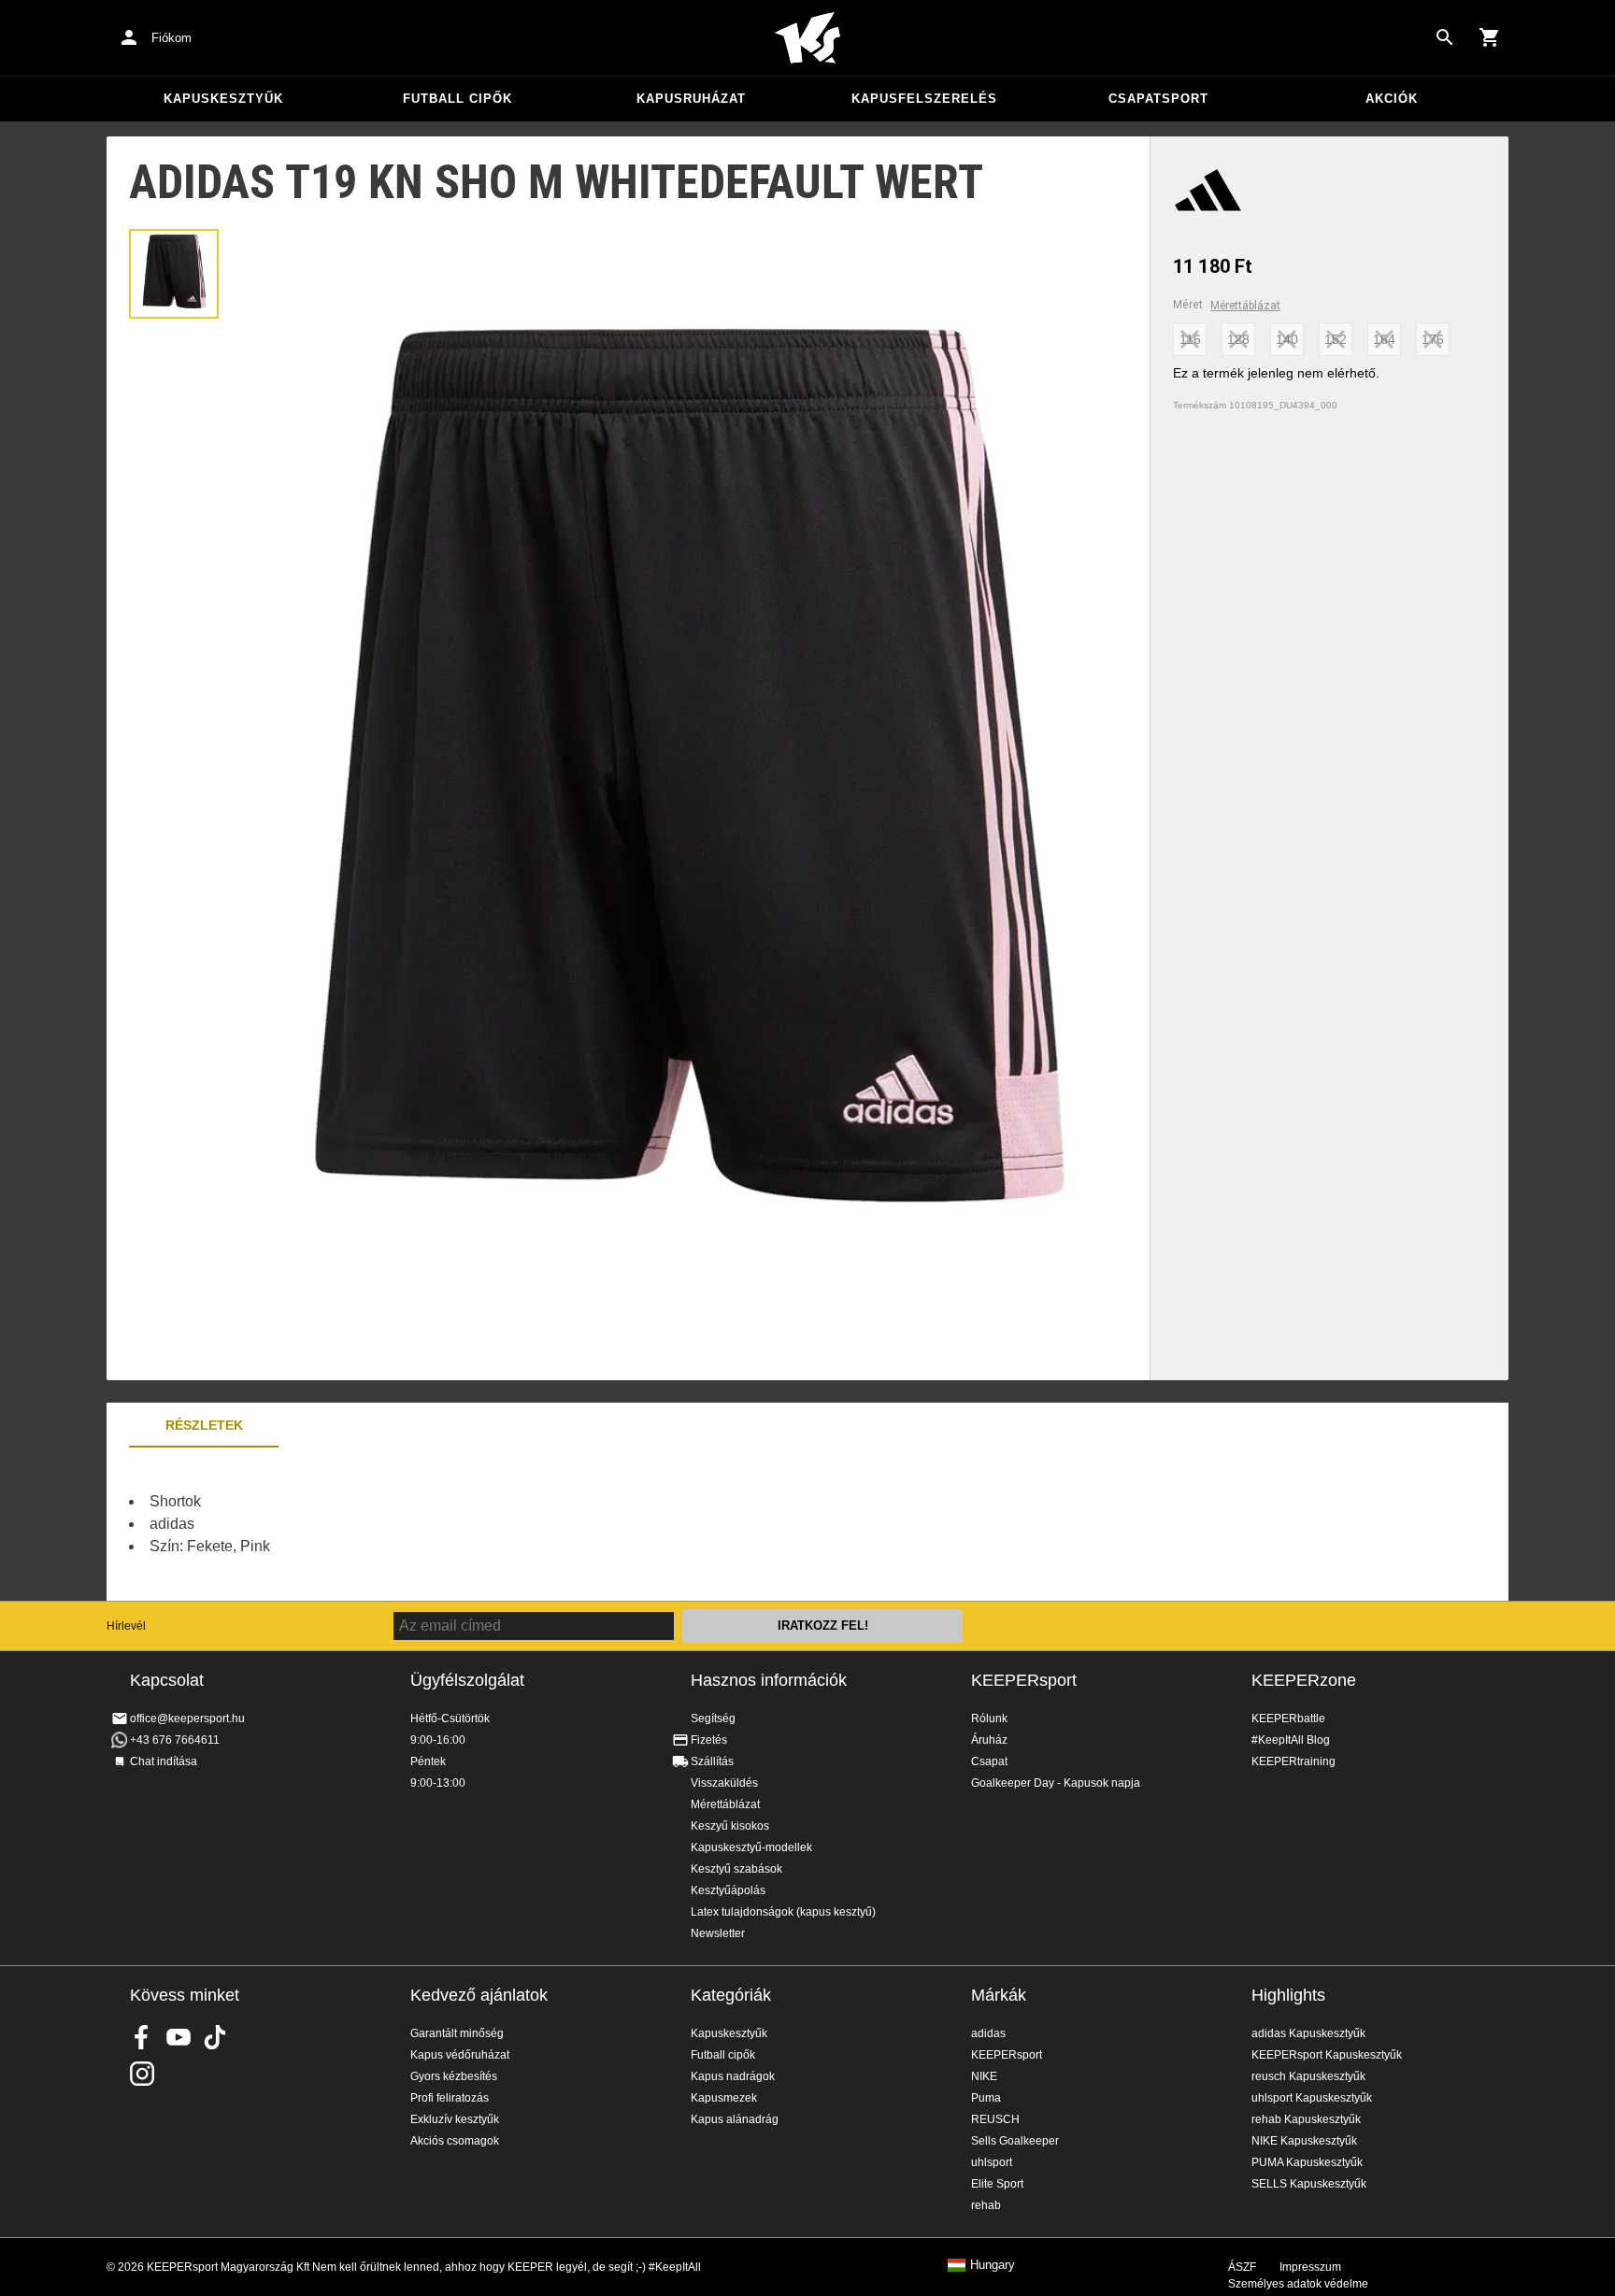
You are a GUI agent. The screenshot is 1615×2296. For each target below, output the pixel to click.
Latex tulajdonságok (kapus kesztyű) (783, 1912)
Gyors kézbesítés (454, 2076)
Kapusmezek (724, 2098)
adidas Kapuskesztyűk (1308, 2033)
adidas (988, 2033)
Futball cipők (457, 99)
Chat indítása (164, 1761)
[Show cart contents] (1490, 37)
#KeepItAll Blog (1291, 1740)
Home (807, 38)
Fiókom (172, 38)
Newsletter (718, 1933)
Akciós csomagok (455, 2141)
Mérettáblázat (1245, 306)
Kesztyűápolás (728, 1890)
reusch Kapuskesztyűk (1308, 2076)
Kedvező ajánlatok (479, 1995)
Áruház (989, 1740)
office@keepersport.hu (187, 1718)
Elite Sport (997, 2184)
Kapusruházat (691, 99)
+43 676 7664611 (175, 1740)
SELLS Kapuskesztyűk (1309, 2184)
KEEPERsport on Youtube (179, 2037)
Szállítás (712, 1761)
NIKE (984, 2076)
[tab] (174, 274)
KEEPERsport (1024, 1680)
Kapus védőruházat (460, 2055)
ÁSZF (1242, 2267)
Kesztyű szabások (736, 1869)
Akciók (1392, 99)
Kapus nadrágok (733, 2076)
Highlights (1288, 1995)
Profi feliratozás (450, 2098)
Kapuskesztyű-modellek (751, 1847)
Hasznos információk (769, 1680)
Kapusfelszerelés (924, 99)
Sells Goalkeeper (1015, 2141)
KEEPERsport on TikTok (215, 2037)
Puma (986, 2098)
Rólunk (989, 1718)
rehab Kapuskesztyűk (1306, 2119)
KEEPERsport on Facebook (142, 2037)
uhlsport (992, 2162)
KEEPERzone (1304, 1680)
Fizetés (709, 1740)
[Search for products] (1445, 37)
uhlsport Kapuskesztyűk (1312, 2098)
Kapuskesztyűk (223, 99)
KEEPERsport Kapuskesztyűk (1327, 2055)
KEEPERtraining (1293, 1761)
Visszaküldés (724, 1783)
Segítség (713, 1718)
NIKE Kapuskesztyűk (1304, 2141)
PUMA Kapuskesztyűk (1307, 2162)
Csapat (989, 1761)
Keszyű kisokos (730, 1826)
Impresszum (1310, 2267)
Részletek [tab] (204, 1425)
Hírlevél (126, 1626)
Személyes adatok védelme (1298, 2284)
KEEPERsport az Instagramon (142, 2074)
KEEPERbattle (1288, 1718)
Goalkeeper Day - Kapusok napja (1056, 1783)
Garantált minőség (457, 2033)
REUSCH (995, 2119)
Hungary (993, 2265)
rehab (986, 2205)
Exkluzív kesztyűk (455, 2119)
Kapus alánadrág (735, 2119)
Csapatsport (1158, 99)
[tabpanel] (434, 1524)
